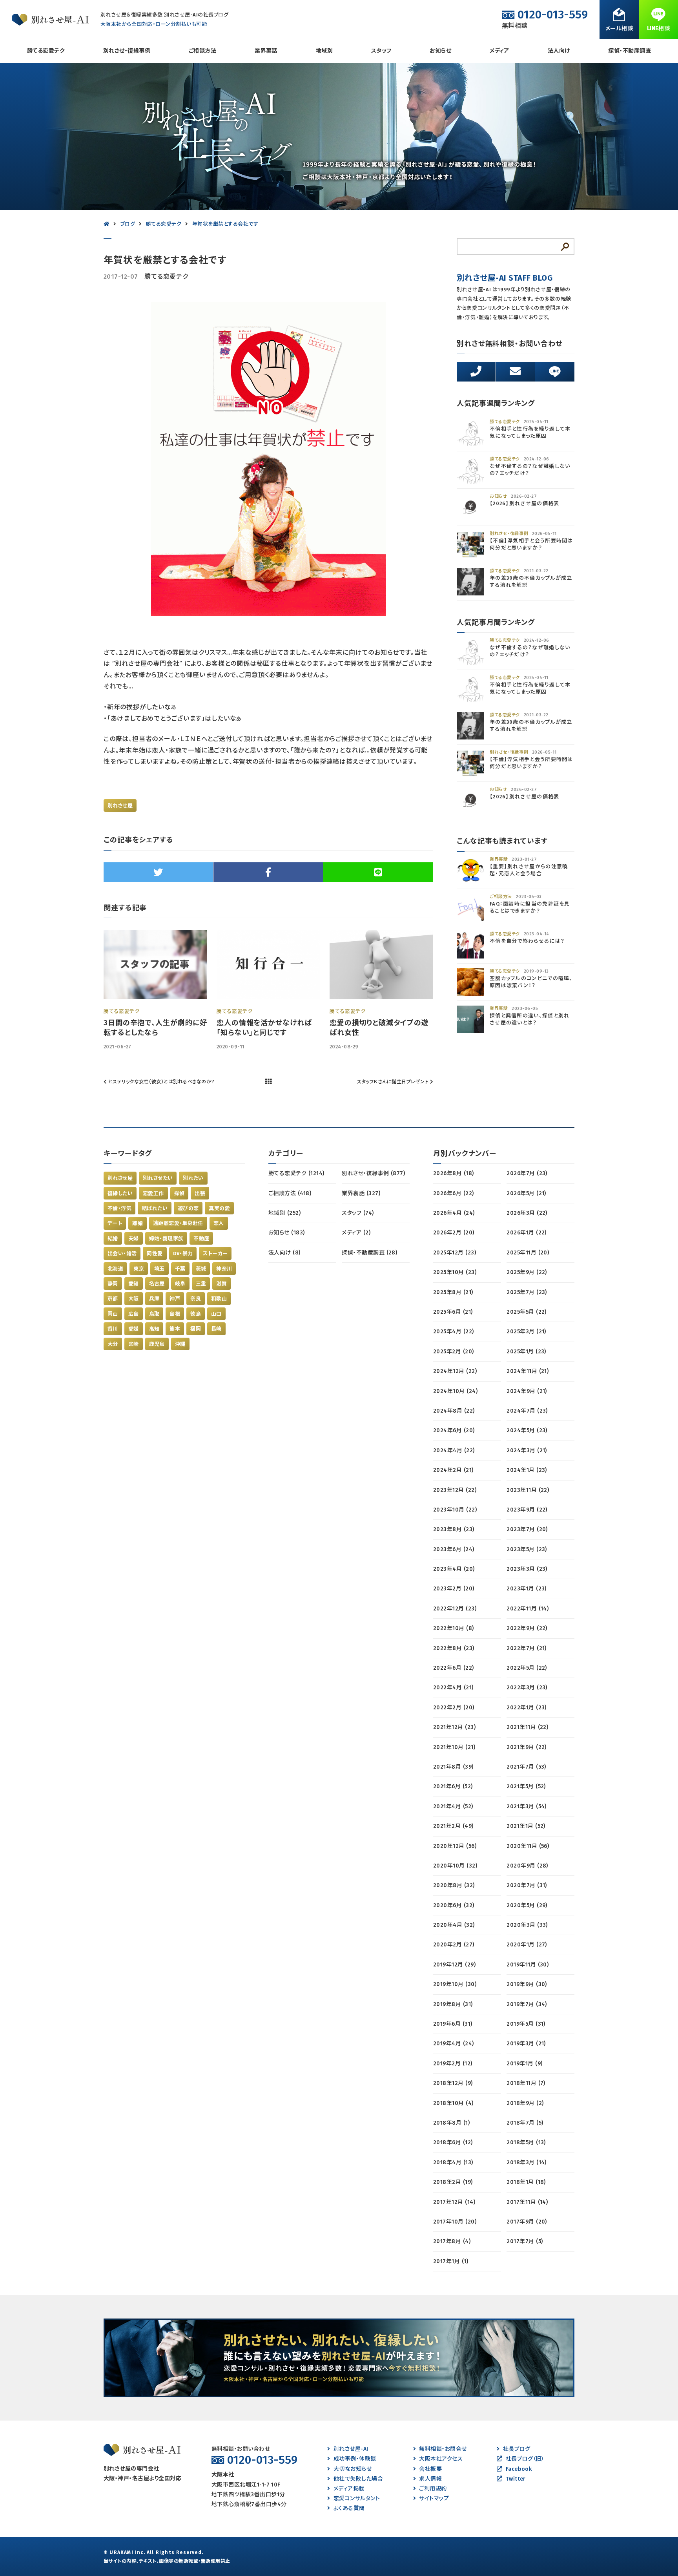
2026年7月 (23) (527, 1173)
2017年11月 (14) (527, 2202)
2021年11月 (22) (527, 1727)
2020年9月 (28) (527, 1866)
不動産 (201, 1239)
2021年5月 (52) (526, 1786)
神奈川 (224, 1269)
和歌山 (219, 1299)
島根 (175, 1314)
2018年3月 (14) (527, 2162)
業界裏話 (266, 51)
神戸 (175, 1299)
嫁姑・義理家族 (166, 1239)
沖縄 (180, 1344)
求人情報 (430, 2479)
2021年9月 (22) (527, 1747)
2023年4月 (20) (454, 1569)
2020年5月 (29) (527, 1905)
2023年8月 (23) (454, 1529)
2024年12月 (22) (455, 1371)
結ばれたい (155, 1208)
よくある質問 (349, 2508)
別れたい (193, 1178)
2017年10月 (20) (455, 2222)
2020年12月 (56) (455, 1846)
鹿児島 (157, 1344)
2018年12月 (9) (453, 2083)
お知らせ (440, 51)
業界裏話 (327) (361, 1193)
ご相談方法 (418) (290, 1193)
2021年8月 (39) (453, 1767)
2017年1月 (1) (451, 2261)
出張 (200, 1193)
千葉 (180, 1269)
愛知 (134, 1284)
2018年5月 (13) (526, 2142)
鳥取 (154, 1314)
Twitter (516, 2479)
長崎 (216, 1329)
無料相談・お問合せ (443, 2449)
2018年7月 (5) (525, 2123)
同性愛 (155, 1253)
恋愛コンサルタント (357, 2498)
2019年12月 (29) (454, 1965)
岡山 (113, 1314)
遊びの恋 (188, 1208)
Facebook (519, 2469)
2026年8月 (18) (454, 1173)
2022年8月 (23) (454, 1648)
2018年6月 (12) (453, 2142)
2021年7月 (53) (526, 1767)
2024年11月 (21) (528, 1371)
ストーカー (215, 1253)
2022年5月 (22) (527, 1668)
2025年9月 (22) (527, 1272)
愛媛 (134, 1329)
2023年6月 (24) (454, 1549)
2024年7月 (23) (527, 1411)
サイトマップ (434, 2498)
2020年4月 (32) (454, 1925)
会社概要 (430, 2469)
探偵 (180, 1193)
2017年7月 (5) (525, 2241)
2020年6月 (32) (454, 1905)
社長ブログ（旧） (525, 2459)
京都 (113, 1299)
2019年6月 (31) (453, 2024)
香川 (113, 1329)
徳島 (196, 1314)
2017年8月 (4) (452, 2241)
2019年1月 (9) (524, 2064)
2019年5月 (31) (526, 2024)
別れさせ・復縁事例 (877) (373, 1173)
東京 (139, 1269)
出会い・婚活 (122, 1253)
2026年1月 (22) (527, 1233)
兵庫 (154, 1299)
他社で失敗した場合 (358, 2479)
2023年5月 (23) (527, 1549)
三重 (201, 1284)
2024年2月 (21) (453, 1470)
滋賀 (221, 1284)
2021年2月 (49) (453, 1826)
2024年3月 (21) (527, 1450)
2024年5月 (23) (527, 1430)
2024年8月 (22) (454, 1411)
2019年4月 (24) (454, 2044)
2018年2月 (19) (453, 2182)
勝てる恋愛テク (46, 51)
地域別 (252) (284, 1213)
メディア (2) (356, 1233)
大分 (113, 1344)
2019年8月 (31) (453, 2004)
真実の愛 (219, 1208)
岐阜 (180, 1284)
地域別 (324, 51)
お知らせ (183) (287, 1233)
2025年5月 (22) (527, 1312)
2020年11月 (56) (528, 1846)
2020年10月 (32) (455, 1866)
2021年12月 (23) (454, 1727)
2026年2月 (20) (454, 1233)
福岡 (196, 1329)
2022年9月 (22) (527, 1628)
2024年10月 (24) (455, 1391)
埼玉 (159, 1269)
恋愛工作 (153, 1193)
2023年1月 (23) (527, 1589)
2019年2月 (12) (453, 2064)
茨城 (201, 1269)
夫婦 (134, 1239)
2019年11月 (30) (528, 1965)
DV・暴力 (183, 1253)
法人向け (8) (284, 1253)
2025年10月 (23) (455, 1272)
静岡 (113, 1284)
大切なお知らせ (353, 2469)
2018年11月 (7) (526, 2083)
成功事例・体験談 (355, 2459)
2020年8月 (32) (454, 1885)
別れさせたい (158, 1178)
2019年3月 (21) (526, 2044)
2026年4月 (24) (454, 1213)
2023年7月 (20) (527, 1529)
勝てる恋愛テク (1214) (296, 1173)
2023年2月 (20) (454, 1589)
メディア (499, 51)
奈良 (196, 1299)
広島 (134, 1314)
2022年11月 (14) (528, 1609)
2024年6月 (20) (454, 1430)
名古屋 (157, 1284)
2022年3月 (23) (527, 1688)
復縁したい (120, 1193)
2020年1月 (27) (527, 1945)
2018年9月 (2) (525, 2103)
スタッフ (381, 51)
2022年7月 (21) (527, 1648)
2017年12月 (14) (454, 2202)
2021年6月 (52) (453, 1786)
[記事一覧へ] (268, 1082)
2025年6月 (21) (453, 1312)
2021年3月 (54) (527, 1806)
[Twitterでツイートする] (158, 872)
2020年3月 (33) (527, 1925)
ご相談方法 (202, 51)
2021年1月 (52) (526, 1826)
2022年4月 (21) (453, 1688)
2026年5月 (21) (526, 1193)
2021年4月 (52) (453, 1806)
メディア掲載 (349, 2489)
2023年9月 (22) (527, 1510)
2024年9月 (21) (527, 1391)
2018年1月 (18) (526, 2182)
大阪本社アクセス (441, 2459)
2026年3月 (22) (527, 1213)
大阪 (134, 1299)
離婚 (138, 1223)
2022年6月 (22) (454, 1668)
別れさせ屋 (120, 806)
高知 (154, 1329)
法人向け (559, 51)
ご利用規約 (433, 2489)
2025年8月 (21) (453, 1292)
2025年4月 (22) (454, 1332)
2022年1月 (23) (527, 1708)
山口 (216, 1314)
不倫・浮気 (119, 1208)
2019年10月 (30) (455, 1984)
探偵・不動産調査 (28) (369, 1253)
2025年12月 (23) (455, 1253)
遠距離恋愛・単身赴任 (178, 1223)
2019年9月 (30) (527, 1984)
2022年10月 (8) (454, 1628)
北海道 (115, 1269)
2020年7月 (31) (527, 1885)
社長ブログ (517, 2449)
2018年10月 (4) (453, 2103)
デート (115, 1223)
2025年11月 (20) (528, 1253)
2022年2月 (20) (454, 1708)
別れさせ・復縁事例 (127, 51)
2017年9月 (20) (527, 2222)
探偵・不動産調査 (630, 51)
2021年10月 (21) (454, 1747)
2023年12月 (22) (455, 1490)
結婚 (113, 1239)
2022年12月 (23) (455, 1609)
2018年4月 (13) (453, 2162)
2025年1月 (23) (526, 1352)
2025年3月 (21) (526, 1332)
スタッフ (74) (358, 1213)
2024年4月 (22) (454, 1450)
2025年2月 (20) (454, 1352)
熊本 (175, 1329)
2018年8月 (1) (451, 2123)
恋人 (219, 1223)
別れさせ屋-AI (351, 2449)
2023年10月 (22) (455, 1510)
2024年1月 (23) (527, 1470)
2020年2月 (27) (454, 1945)
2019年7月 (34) (527, 2004)
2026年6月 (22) (454, 1193)
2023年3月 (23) (527, 1569)
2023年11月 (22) (528, 1490)
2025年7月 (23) (527, 1292)
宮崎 (134, 1344)
